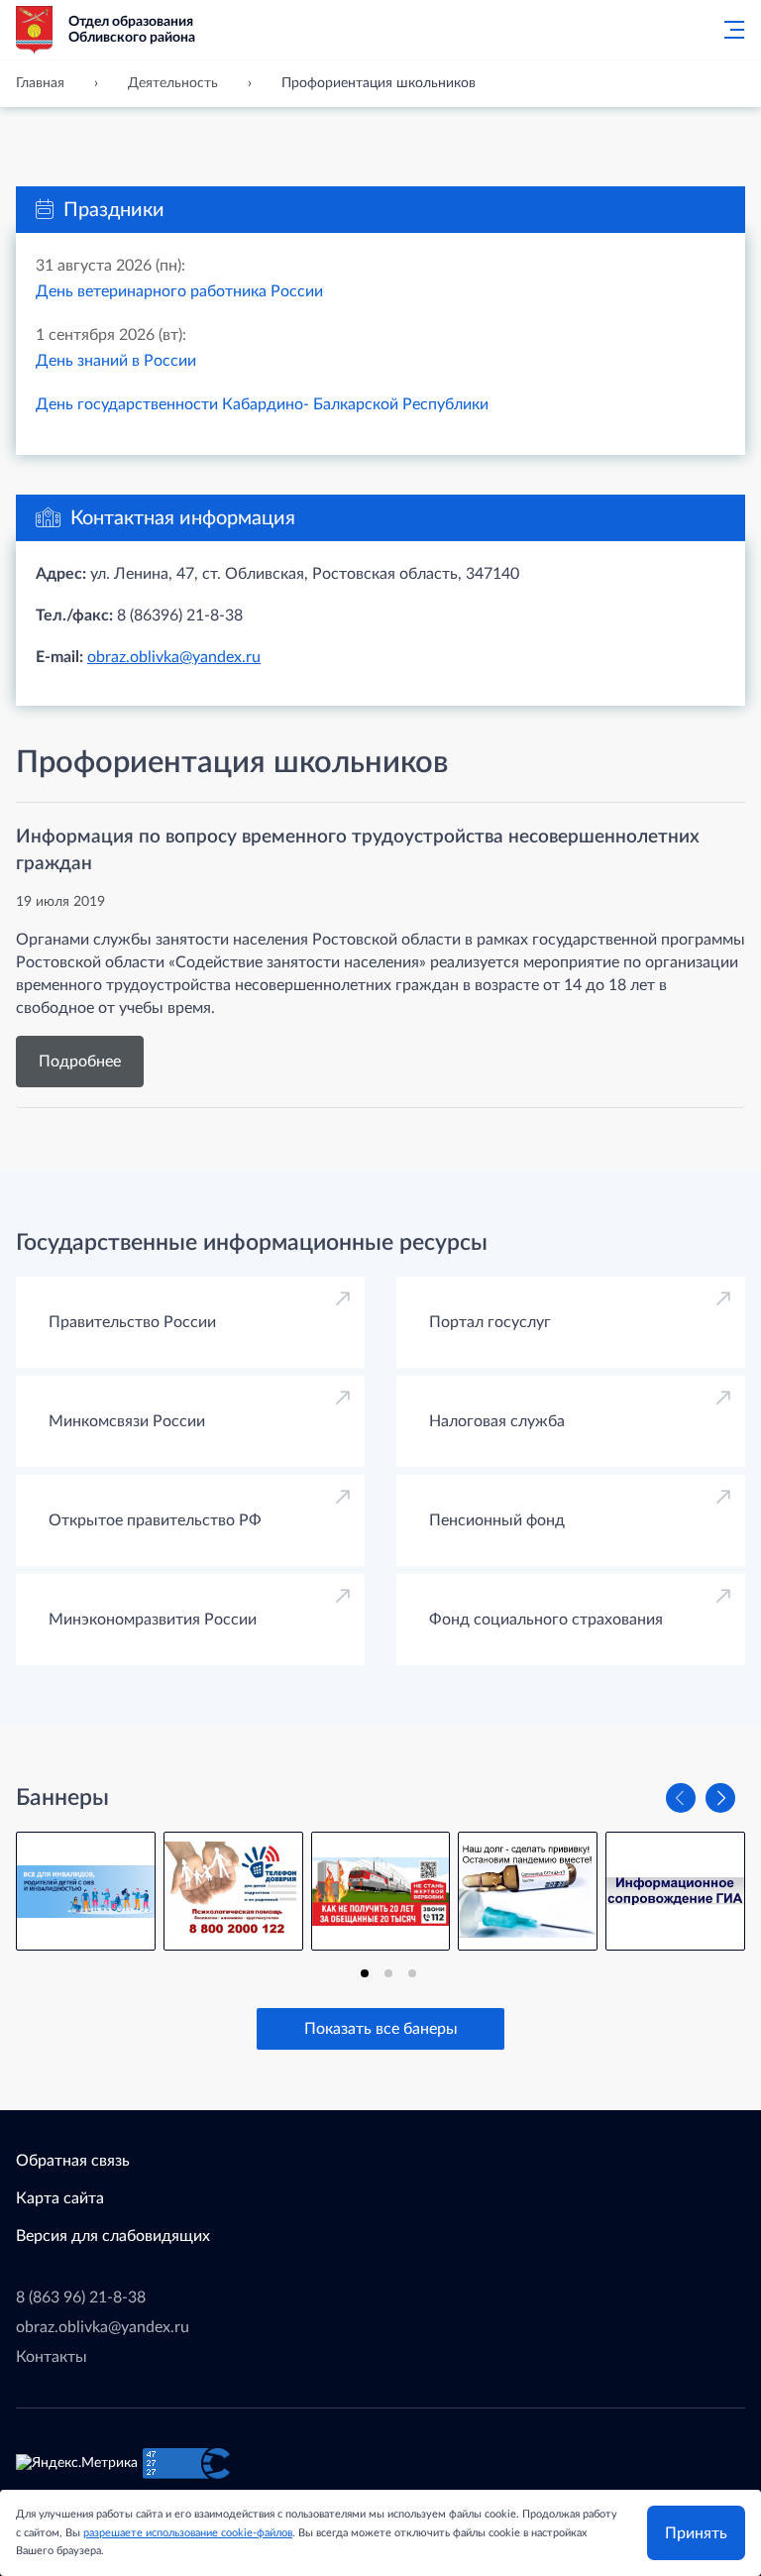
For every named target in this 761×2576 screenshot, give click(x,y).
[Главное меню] (728, 30)
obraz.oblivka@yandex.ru (174, 657)
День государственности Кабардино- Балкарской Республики (262, 404)
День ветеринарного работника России (179, 291)
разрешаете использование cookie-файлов (188, 2533)
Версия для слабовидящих (113, 2236)
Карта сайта (60, 2198)
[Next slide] (720, 1798)
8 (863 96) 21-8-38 (81, 2297)
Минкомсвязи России (127, 1421)
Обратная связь (73, 2161)
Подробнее (80, 1062)
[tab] (365, 1973)
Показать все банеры (381, 2029)
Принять (696, 2533)
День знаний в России (116, 361)
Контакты (52, 2357)
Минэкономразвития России (153, 1620)
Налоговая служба (497, 1421)
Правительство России (132, 1322)
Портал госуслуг (490, 1322)
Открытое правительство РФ (155, 1520)
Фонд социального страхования (546, 1620)
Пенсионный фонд (497, 1520)
